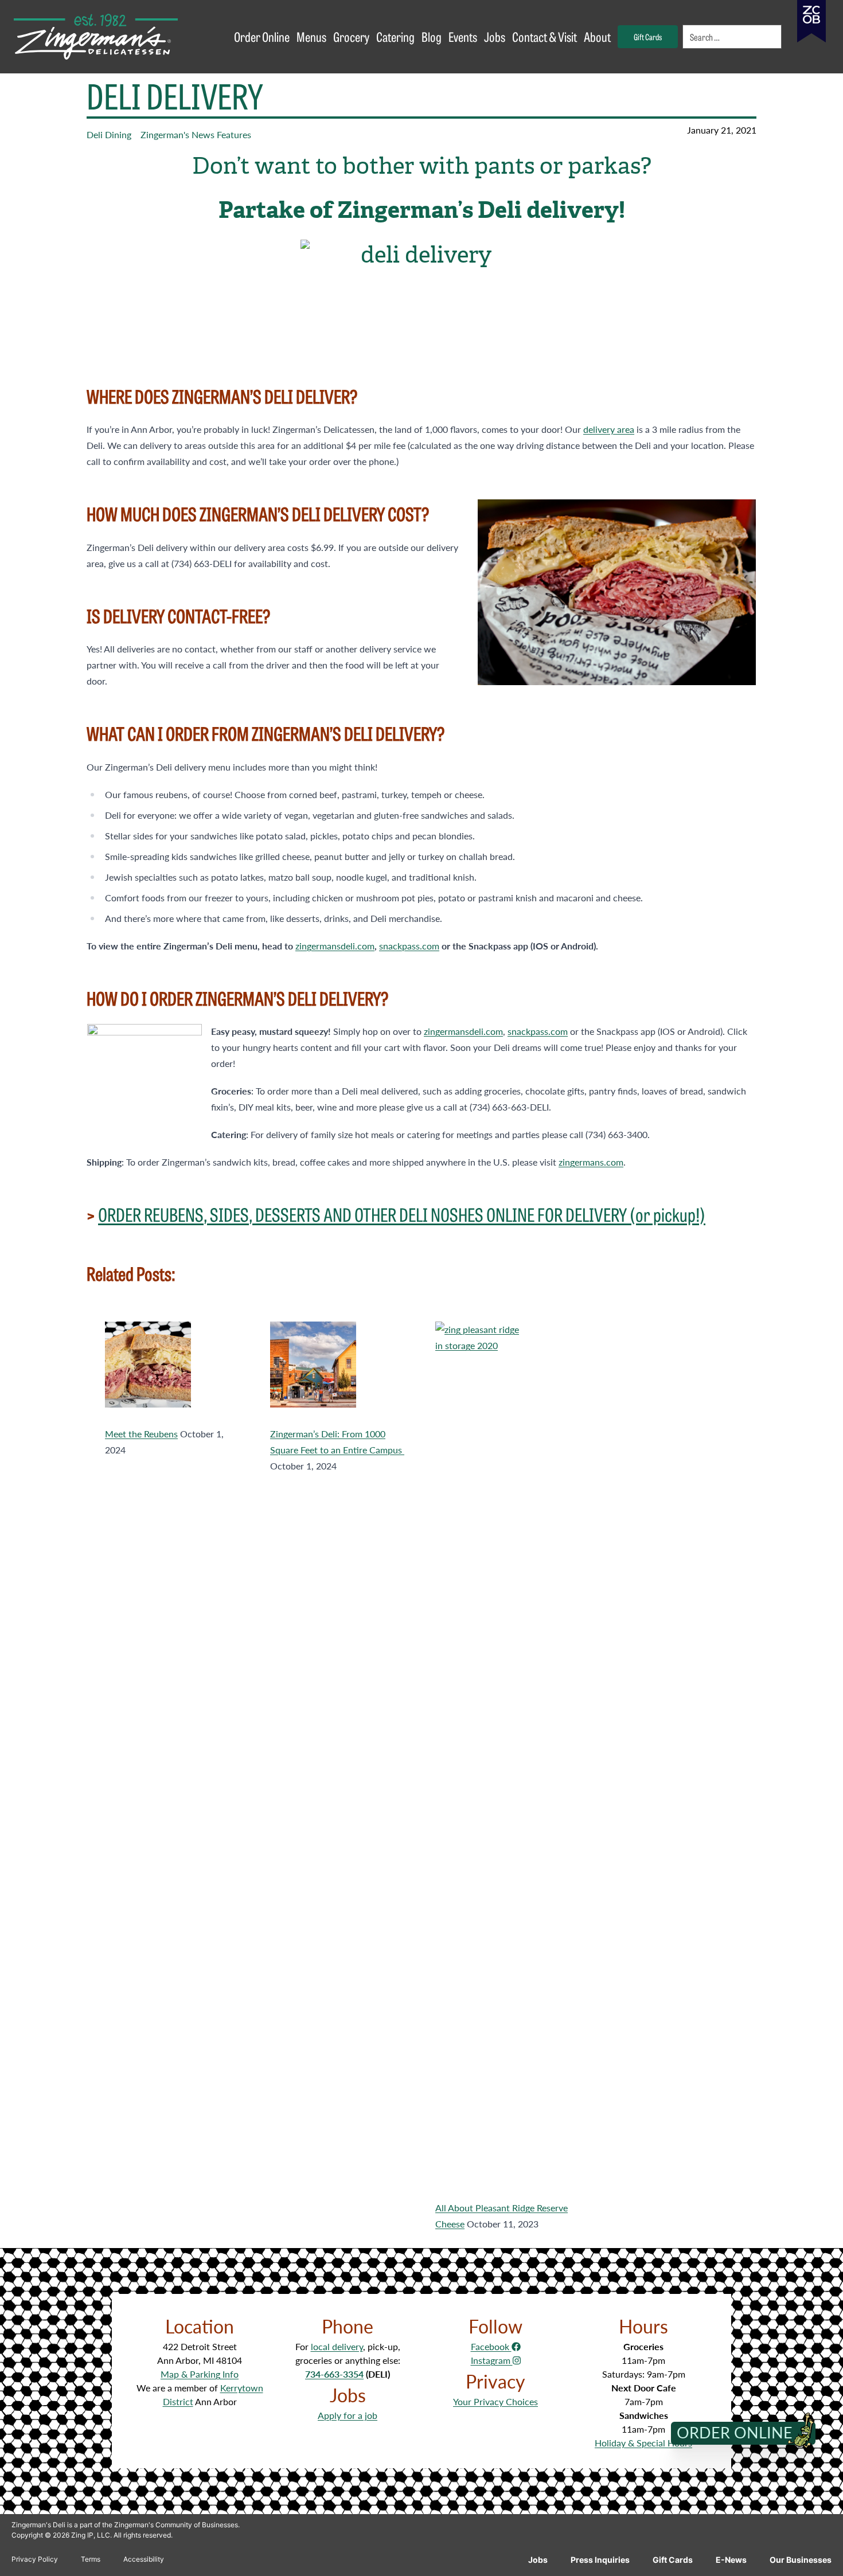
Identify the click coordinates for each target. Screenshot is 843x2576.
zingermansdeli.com (335, 946)
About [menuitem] (597, 36)
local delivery (337, 2346)
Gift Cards (673, 2560)
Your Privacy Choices (495, 2401)
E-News (731, 2560)
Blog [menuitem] (432, 36)
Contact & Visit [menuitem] (545, 36)
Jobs (538, 2560)
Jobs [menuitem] (495, 36)
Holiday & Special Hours (643, 2443)
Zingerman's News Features (196, 134)
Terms (91, 2559)
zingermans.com (591, 1162)
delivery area (609, 429)
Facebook (491, 2346)
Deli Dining (109, 134)
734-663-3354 (334, 2374)
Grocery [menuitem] (351, 36)
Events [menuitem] (463, 36)
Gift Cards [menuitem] (648, 36)
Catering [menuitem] (395, 36)
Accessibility (144, 2559)
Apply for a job (348, 2415)
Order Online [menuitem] (262, 36)
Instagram (492, 2360)
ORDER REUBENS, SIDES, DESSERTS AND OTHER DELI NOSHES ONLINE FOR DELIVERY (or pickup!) (402, 1214)
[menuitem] (733, 37)
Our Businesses (801, 2560)
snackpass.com (409, 946)
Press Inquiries (600, 2560)
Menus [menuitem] (311, 36)
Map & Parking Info (200, 2374)
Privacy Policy (35, 2559)
